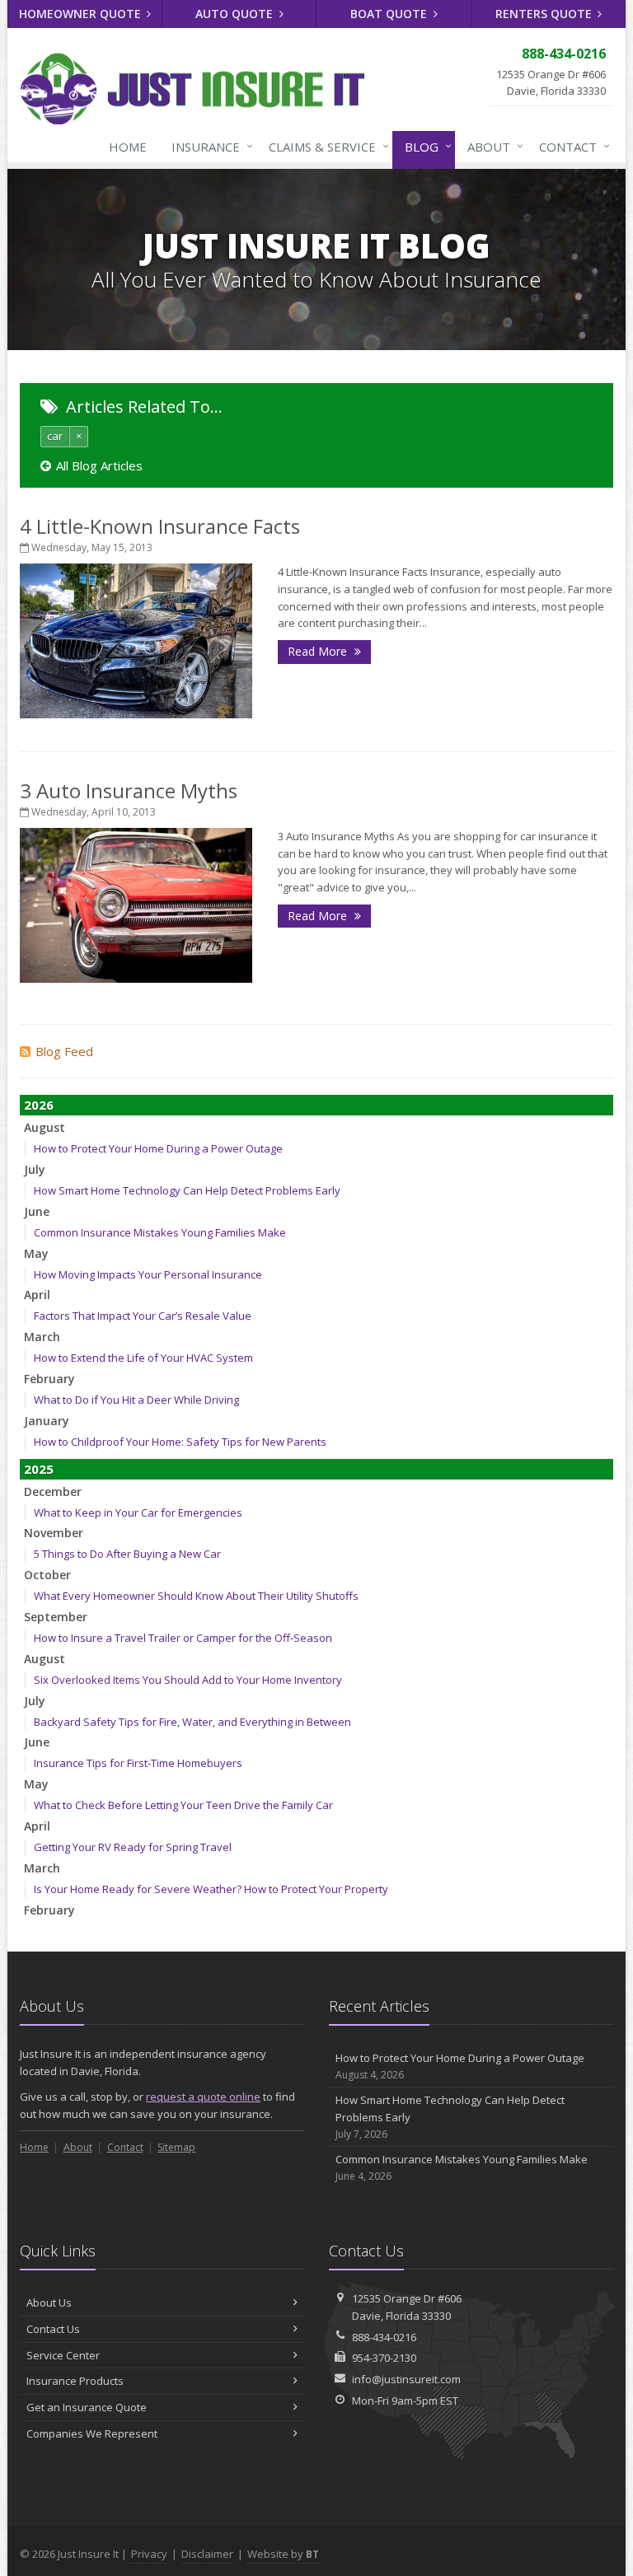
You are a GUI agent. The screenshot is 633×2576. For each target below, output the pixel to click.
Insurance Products (75, 2381)
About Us (49, 2303)
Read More (319, 651)
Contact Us (53, 2329)
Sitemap (176, 2147)
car (55, 436)
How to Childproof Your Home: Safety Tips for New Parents (180, 1442)
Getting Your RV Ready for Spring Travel (133, 1847)
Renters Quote (545, 14)
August (45, 1127)
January (47, 1421)
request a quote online (203, 2097)
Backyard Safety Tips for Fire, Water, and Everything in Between (192, 1722)
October (47, 1575)
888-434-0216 (384, 2337)
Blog (424, 146)
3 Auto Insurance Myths (129, 790)
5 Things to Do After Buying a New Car (127, 1554)
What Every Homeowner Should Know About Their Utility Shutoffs (196, 1596)
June (37, 1211)
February (49, 1379)
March (42, 1337)
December (53, 1491)
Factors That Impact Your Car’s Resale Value (143, 1316)
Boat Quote (390, 14)
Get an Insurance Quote (87, 2407)
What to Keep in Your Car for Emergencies (138, 1512)
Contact (570, 146)
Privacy (149, 2554)
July (35, 1169)
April (37, 1295)
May (36, 1253)
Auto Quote (236, 14)
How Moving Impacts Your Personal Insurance (148, 1274)
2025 (39, 1469)
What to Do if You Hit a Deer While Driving (136, 1400)
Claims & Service (325, 146)
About (491, 146)
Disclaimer (207, 2554)
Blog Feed (64, 1051)
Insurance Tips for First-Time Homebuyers (138, 1763)
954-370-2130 (384, 2358)
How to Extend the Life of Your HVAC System (143, 1358)
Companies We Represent (92, 2433)
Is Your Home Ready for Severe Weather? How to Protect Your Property (211, 1889)
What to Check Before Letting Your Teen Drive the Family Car (183, 1805)
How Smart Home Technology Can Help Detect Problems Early (187, 1190)
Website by (283, 2554)
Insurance (208, 146)
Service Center (63, 2355)
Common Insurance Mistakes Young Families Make (160, 1232)
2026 (39, 1105)
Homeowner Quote (82, 14)
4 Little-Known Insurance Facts (160, 526)
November (54, 1533)
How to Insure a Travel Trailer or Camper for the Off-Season (183, 1638)
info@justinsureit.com (406, 2379)
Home (128, 147)
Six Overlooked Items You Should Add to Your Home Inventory (188, 1680)
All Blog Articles (99, 465)
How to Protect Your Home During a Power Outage (158, 1148)
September (56, 1617)
